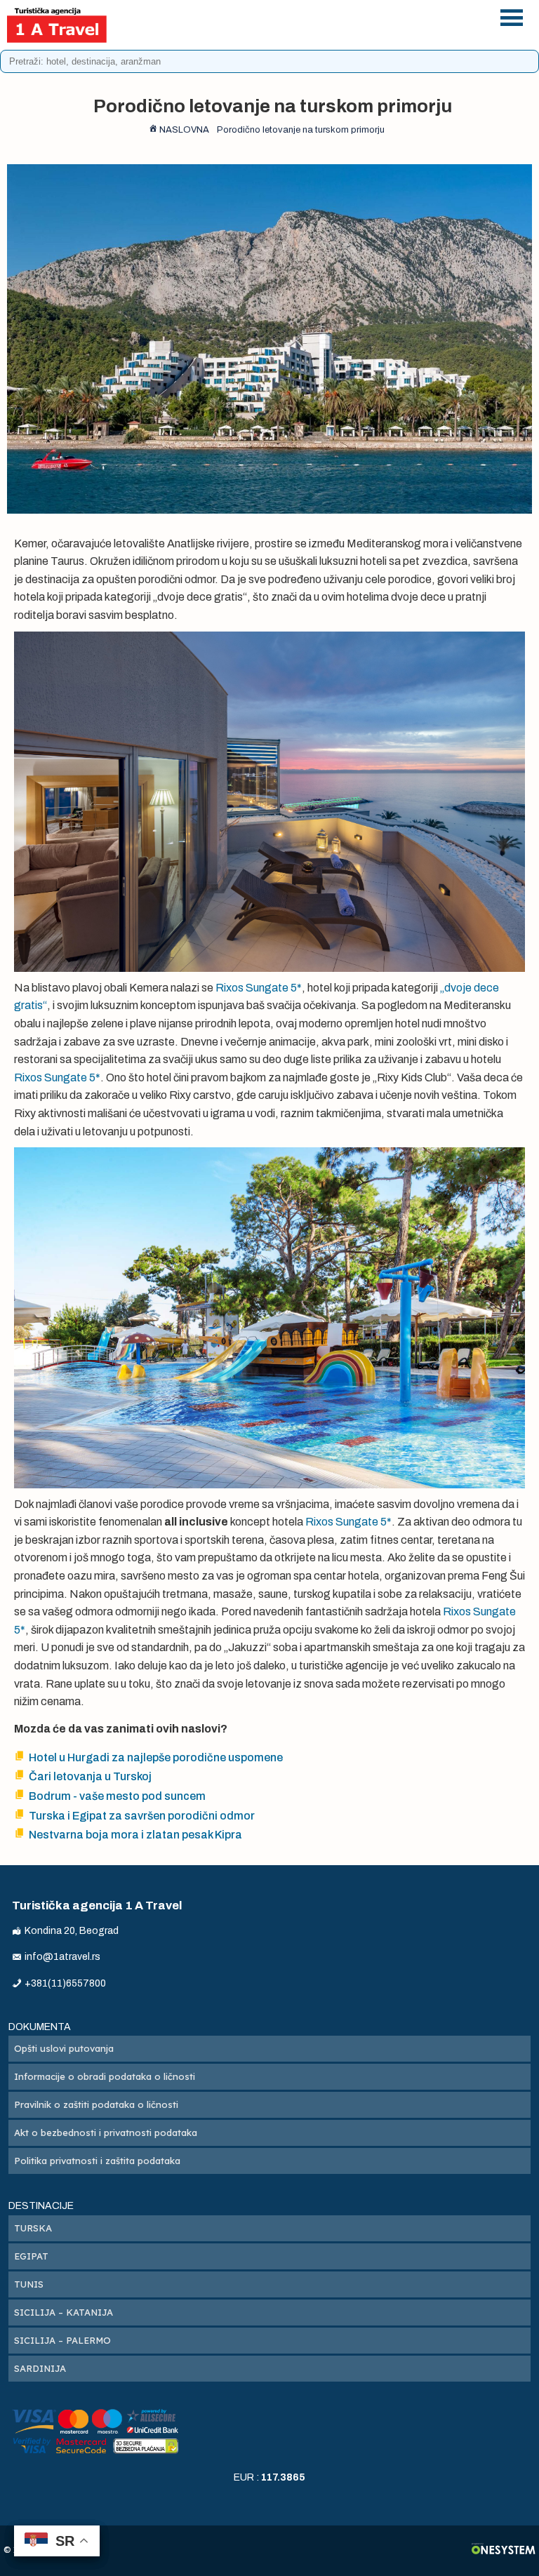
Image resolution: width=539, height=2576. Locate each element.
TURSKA (33, 2228)
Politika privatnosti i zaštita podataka (97, 2161)
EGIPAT (31, 2256)
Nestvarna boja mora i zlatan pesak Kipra (135, 1835)
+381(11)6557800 (312, 15)
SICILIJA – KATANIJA (64, 2312)
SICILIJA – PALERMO (62, 2340)
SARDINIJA (40, 2368)
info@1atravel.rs (312, 33)
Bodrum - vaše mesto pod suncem (117, 1796)
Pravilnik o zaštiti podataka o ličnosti (96, 2104)
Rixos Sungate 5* (259, 988)
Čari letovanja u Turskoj (90, 1776)
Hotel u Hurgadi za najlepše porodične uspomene (156, 1757)
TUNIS (29, 2284)
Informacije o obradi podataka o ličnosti (105, 2076)
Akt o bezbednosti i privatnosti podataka (106, 2133)
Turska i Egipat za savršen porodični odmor (142, 1816)
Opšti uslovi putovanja (64, 2048)
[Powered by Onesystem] (504, 2550)
